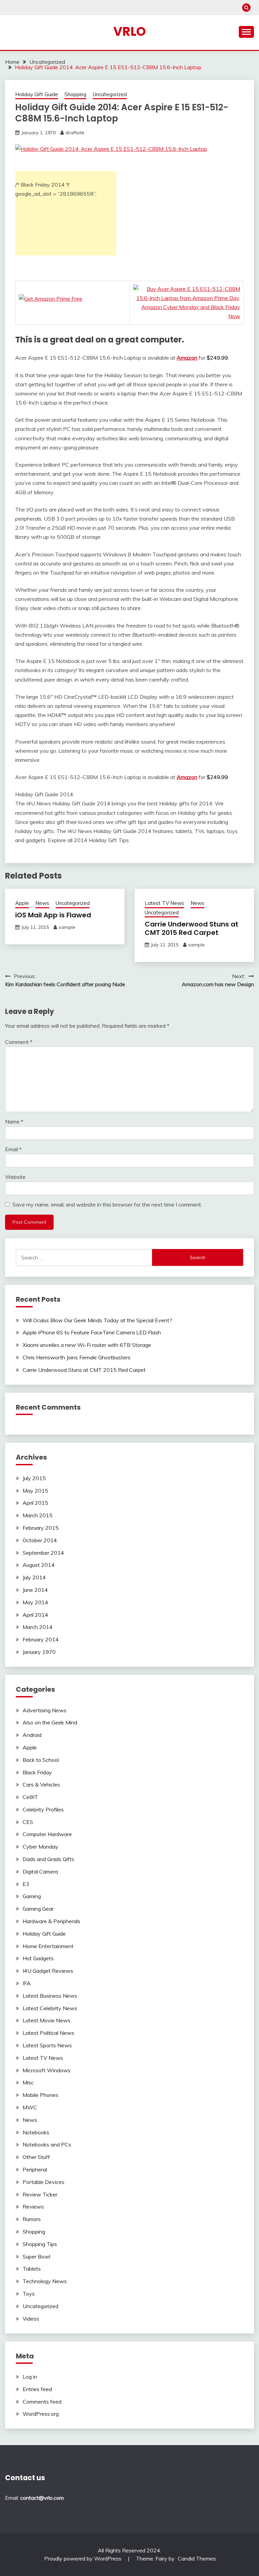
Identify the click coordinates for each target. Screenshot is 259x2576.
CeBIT (30, 1797)
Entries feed (37, 2389)
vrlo (130, 31)
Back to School (41, 1760)
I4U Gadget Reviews (48, 1971)
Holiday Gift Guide (37, 94)
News (42, 903)
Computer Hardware (47, 1834)
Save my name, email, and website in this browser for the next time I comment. (107, 1204)
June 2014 (35, 1590)
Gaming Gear (38, 1909)
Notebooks (36, 2132)
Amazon (187, 358)
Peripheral (35, 2169)
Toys (29, 2294)
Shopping (75, 94)
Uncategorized (110, 94)
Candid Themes (197, 2558)
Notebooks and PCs (47, 2144)
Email (13, 1149)
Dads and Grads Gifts (48, 1859)
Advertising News (45, 1710)
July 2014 (34, 1577)
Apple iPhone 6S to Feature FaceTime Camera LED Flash (92, 1332)
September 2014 (43, 1553)
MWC (30, 2107)
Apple (22, 903)
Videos (31, 2319)
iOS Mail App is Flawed (53, 915)
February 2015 (41, 1528)
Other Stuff (36, 2157)
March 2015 (38, 1515)
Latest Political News (48, 2033)
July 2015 (34, 1478)
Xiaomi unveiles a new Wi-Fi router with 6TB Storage (87, 1345)
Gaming (32, 1896)
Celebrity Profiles (43, 1809)
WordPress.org (41, 2414)
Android (32, 1735)
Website (15, 1177)
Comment (19, 1042)
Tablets (32, 2269)
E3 (26, 1884)
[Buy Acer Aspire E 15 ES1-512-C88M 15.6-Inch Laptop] (187, 316)
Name (14, 1121)
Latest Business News (50, 1996)
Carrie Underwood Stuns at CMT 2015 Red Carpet (192, 928)
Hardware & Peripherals (51, 1921)
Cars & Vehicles (41, 1784)
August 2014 (39, 1565)
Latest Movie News (47, 2020)
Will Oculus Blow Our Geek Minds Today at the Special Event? (97, 1320)
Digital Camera (40, 1872)
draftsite (75, 133)
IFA (27, 1983)
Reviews (33, 2207)
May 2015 (35, 1491)
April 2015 (35, 1503)
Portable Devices (44, 2182)
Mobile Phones (40, 2095)
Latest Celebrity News (50, 2008)
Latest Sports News (47, 2045)
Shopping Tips (40, 2244)
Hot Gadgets (38, 1958)
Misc (28, 2082)
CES (28, 1822)
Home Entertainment (48, 1946)
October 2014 (40, 1540)
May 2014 (35, 1602)
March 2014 (38, 1627)
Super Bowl (36, 2256)
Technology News (45, 2281)
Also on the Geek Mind (50, 1722)
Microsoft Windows (47, 2070)
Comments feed (42, 2402)
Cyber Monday (40, 1847)
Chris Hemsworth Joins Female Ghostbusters (77, 1357)
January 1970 (39, 1652)
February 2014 (41, 1639)
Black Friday (37, 1772)
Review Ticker (40, 2194)
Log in (30, 2377)
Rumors (32, 2219)
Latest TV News (164, 903)
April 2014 (35, 1615)
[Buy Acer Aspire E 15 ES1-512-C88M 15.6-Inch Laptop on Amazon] (111, 149)
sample (67, 927)
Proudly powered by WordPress (83, 2558)
